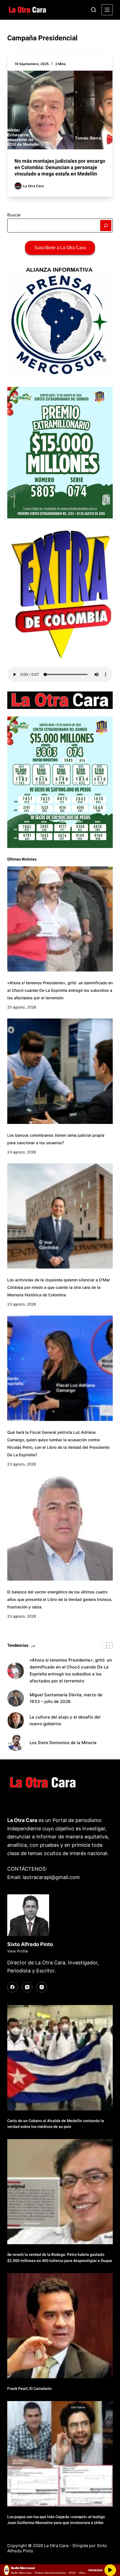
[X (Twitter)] (27, 1987)
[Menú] (107, 10)
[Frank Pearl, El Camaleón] (60, 2326)
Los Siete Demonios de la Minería (64, 1743)
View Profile (18, 1951)
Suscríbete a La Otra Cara (60, 248)
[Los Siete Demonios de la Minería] (16, 1743)
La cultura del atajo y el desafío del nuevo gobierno (65, 1720)
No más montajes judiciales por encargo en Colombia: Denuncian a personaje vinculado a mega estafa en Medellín (60, 167)
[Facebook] (13, 1987)
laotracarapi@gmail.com (51, 1877)
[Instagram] (42, 1987)
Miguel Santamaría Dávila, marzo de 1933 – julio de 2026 (66, 1698)
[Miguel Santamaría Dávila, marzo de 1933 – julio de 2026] (16, 1698)
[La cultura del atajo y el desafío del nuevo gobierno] (16, 1720)
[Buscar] (93, 10)
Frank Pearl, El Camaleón (29, 2389)
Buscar (14, 215)
